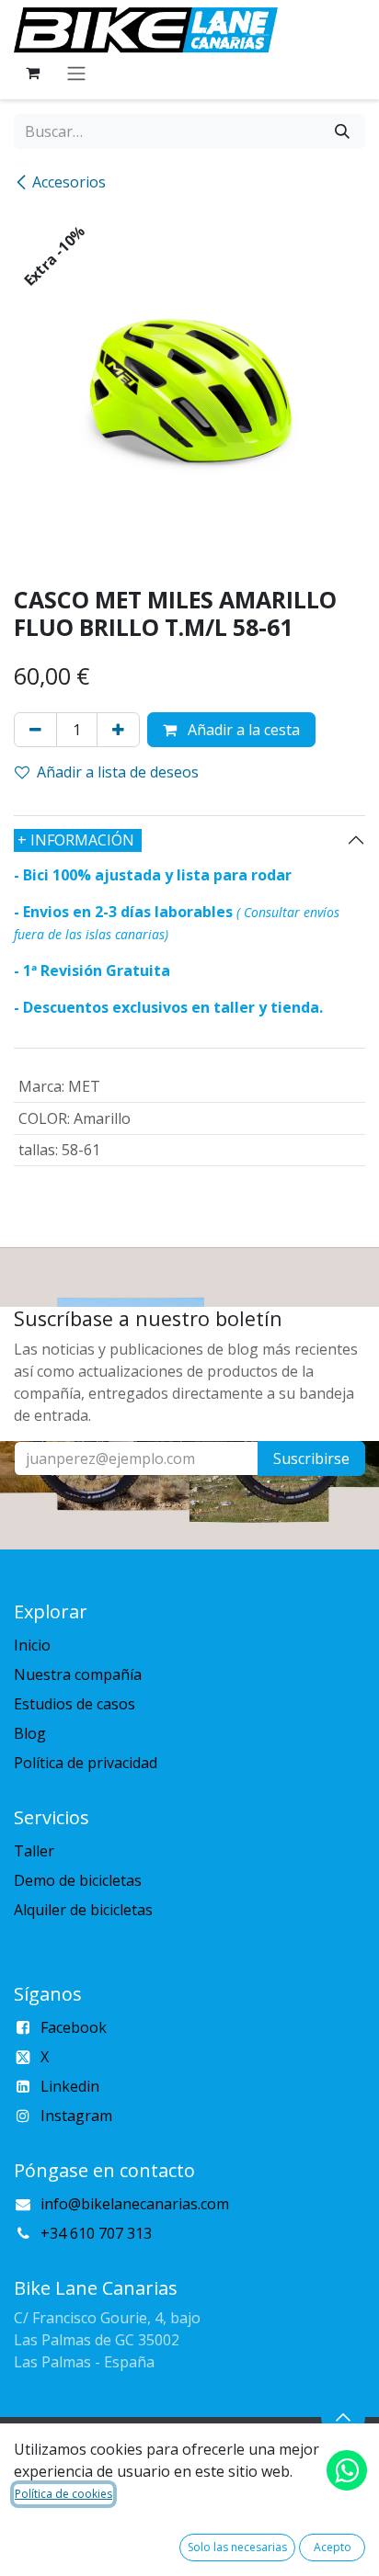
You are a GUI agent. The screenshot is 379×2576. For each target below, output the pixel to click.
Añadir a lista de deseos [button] (118, 772)
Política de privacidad (86, 1763)
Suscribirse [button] (311, 1458)
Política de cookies (63, 2494)
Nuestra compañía (78, 1674)
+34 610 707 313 (96, 2233)
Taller (34, 1851)
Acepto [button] (333, 2547)
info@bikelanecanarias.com (135, 2204)
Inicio (32, 1645)
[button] (343, 2417)
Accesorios (69, 182)
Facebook (74, 2027)
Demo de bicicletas (78, 1880)
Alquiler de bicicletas (83, 1910)
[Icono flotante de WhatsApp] (347, 2470)
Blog (30, 1733)
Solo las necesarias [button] (237, 2547)
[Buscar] (342, 131)
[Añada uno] (118, 730)
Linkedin (70, 2086)
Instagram (76, 2116)
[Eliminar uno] (35, 730)
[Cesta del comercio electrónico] (32, 73)
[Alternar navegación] (76, 73)
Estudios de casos (75, 1704)
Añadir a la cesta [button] (242, 730)
